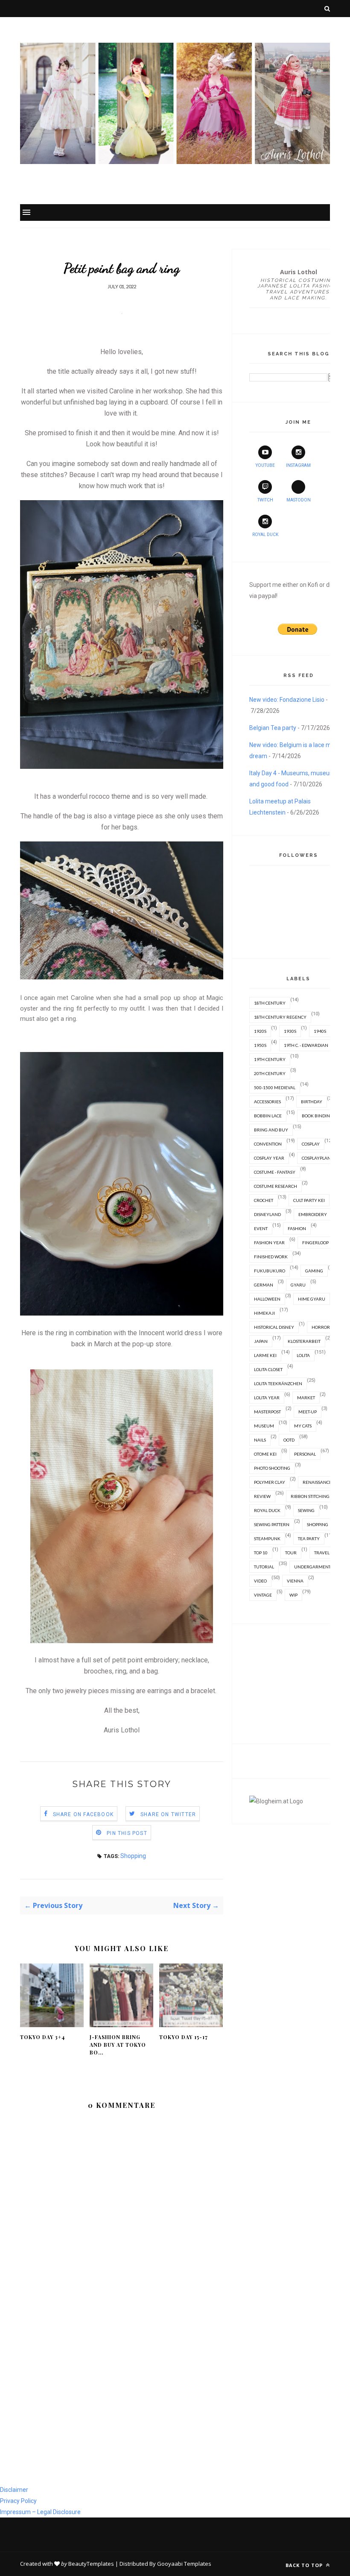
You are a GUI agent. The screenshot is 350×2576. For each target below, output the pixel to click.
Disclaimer (14, 2490)
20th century (270, 1073)
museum (264, 1426)
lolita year (267, 1398)
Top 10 (261, 1553)
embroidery (313, 1214)
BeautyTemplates (91, 2564)
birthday (312, 1102)
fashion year (269, 1243)
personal (305, 1454)
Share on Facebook (83, 1814)
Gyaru (298, 1285)
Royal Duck (265, 535)
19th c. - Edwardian (306, 1045)
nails (260, 1440)
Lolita (303, 1355)
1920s (260, 1031)
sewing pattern (272, 1524)
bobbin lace (268, 1116)
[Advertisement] (298, 1684)
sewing (306, 1510)
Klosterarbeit (304, 1341)
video (260, 1581)
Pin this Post (127, 1833)
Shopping (133, 1856)
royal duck (267, 1510)
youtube (265, 465)
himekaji (264, 1313)
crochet (264, 1200)
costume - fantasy (275, 1172)
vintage (263, 1595)
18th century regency (280, 1017)
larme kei (265, 1355)
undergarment (312, 1567)
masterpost (267, 1412)
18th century (270, 1003)
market (306, 1398)
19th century (270, 1059)
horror (321, 1327)
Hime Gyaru (312, 1299)
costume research (276, 1186)
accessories (267, 1102)
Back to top (305, 2565)
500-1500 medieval (275, 1087)
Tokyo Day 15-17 (184, 2037)
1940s (320, 1031)
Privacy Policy (18, 2501)
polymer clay (270, 1482)
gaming (314, 1271)
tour (291, 1553)
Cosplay (311, 1144)
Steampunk (267, 1539)
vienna (295, 1581)
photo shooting (272, 1468)
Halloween (267, 1299)
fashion (297, 1228)
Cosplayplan (316, 1158)
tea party (309, 1539)
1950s (260, 1045)
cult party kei (309, 1200)
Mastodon (299, 500)
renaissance (317, 1482)
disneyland (267, 1214)
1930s (290, 1031)
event (261, 1228)
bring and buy (271, 1130)
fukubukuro (270, 1271)
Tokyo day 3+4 (42, 2037)
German (264, 1285)
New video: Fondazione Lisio (287, 700)
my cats (303, 1426)
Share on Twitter (168, 1814)
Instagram (298, 465)
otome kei (265, 1454)
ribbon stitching (310, 1496)
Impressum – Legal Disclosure (40, 2512)
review (262, 1496)
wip (293, 1595)
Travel (322, 1553)
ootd (289, 1440)
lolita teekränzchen (278, 1383)
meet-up (308, 1412)
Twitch (265, 500)
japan (261, 1341)
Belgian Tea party (273, 728)
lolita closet (268, 1369)
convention (268, 1144)
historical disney (274, 1327)
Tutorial (264, 1567)
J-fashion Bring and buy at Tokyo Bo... (118, 2045)
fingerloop (315, 1243)
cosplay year (269, 1158)
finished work (271, 1257)
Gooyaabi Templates (184, 2564)
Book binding (317, 1116)
